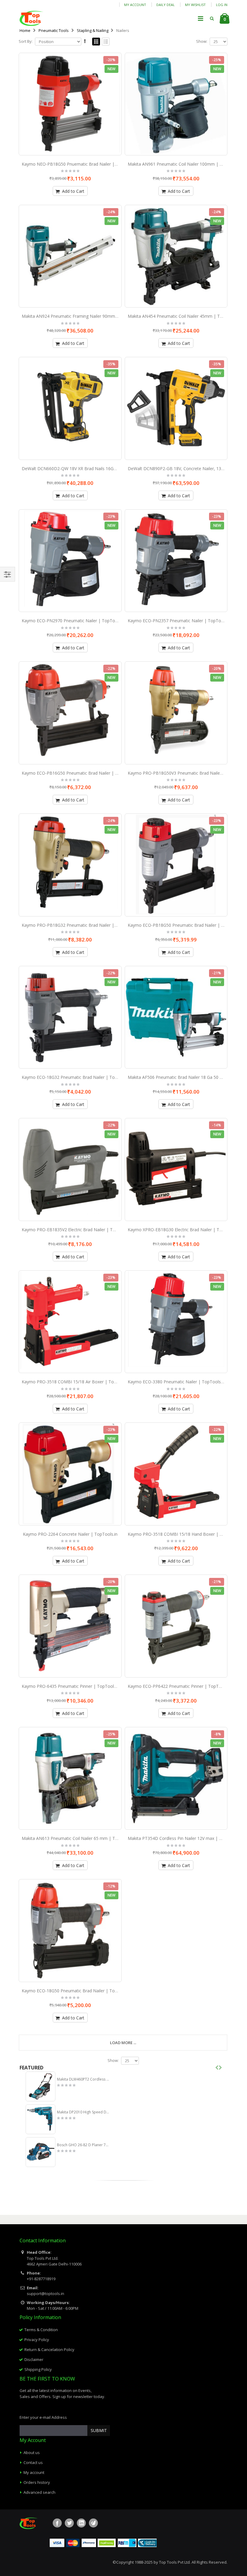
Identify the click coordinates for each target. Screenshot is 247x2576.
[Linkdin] (81, 2523)
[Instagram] (93, 2523)
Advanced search (39, 2492)
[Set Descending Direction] (85, 41)
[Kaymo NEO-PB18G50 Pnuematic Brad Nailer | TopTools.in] (70, 104)
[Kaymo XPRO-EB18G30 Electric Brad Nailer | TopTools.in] (176, 1169)
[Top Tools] (31, 18)
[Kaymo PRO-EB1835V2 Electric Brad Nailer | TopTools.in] (70, 1169)
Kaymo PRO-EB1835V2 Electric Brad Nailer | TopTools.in (77, 1230)
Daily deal (166, 5)
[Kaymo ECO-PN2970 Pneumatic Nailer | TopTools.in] (70, 561)
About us (32, 2453)
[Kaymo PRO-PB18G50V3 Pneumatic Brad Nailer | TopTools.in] (176, 713)
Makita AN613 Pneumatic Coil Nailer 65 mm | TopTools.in (79, 1838)
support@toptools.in (45, 2293)
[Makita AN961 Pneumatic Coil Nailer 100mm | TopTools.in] (176, 104)
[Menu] (201, 18)
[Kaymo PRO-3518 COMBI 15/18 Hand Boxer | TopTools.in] (176, 1474)
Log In (222, 5)
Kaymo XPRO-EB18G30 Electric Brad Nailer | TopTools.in (184, 1230)
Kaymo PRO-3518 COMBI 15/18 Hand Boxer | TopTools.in (185, 1534)
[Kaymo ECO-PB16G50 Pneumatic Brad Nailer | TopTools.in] (70, 713)
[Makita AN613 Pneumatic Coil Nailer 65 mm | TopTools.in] (70, 1778)
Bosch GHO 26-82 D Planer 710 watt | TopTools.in (84, 2145)
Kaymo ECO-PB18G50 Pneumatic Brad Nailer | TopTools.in (186, 925)
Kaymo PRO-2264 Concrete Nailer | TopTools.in (70, 1534)
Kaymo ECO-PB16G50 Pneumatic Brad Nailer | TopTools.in (80, 773)
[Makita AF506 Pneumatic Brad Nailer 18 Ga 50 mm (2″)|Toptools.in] (176, 1017)
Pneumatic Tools (54, 30)
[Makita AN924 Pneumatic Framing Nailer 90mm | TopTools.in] (70, 256)
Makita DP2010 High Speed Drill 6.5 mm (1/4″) (84, 2112)
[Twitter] (69, 2523)
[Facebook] (57, 2523)
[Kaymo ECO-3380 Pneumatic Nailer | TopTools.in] (176, 1322)
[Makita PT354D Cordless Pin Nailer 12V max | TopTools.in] (176, 1778)
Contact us (33, 2462)
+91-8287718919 (41, 2279)
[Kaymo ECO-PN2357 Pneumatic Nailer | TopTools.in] (176, 561)
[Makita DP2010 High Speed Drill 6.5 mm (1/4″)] (41, 2119)
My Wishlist (195, 5)
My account (34, 2472)
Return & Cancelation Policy (49, 2350)
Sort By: (26, 41)
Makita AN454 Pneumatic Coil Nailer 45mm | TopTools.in (184, 316)
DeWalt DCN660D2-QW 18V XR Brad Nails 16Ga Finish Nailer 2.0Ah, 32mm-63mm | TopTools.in (116, 468)
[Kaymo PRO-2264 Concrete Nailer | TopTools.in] (70, 1474)
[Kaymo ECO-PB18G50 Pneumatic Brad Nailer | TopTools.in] (176, 865)
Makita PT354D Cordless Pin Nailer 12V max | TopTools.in (185, 1838)
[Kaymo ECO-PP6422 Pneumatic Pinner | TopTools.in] (176, 1626)
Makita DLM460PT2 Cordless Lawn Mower (84, 2079)
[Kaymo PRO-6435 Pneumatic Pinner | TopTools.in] (70, 1626)
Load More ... (123, 2043)
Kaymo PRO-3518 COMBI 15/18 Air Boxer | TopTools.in (77, 1382)
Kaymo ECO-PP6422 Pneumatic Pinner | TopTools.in (180, 1686)
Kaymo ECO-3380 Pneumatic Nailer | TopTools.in (176, 1382)
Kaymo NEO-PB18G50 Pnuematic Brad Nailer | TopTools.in (80, 164)
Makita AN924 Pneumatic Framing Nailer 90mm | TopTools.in (82, 316)
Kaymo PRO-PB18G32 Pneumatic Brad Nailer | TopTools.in (80, 925)
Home (25, 30)
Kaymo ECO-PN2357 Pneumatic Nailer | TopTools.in (179, 621)
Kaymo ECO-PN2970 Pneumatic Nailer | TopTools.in (73, 621)
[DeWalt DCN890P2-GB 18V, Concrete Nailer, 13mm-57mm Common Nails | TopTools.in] (176, 408)
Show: (202, 41)
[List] (106, 42)
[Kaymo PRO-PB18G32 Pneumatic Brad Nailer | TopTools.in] (70, 865)
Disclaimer (34, 2359)
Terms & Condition (41, 2330)
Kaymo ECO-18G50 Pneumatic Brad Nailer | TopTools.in (77, 1991)
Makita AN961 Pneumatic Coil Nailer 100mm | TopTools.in (185, 164)
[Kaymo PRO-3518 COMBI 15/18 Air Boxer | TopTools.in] (70, 1322)
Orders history (37, 2482)
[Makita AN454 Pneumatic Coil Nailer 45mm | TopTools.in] (176, 256)
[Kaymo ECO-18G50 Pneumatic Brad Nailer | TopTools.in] (70, 1931)
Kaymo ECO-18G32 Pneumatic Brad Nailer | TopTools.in (77, 1077)
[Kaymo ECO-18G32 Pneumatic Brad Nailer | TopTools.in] (70, 1017)
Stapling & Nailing (93, 30)
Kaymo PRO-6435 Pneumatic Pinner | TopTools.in (71, 1686)
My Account (135, 5)
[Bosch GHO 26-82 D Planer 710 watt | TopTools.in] (41, 2152)
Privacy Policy (37, 2340)
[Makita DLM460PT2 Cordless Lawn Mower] (41, 2086)
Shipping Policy (38, 2369)
